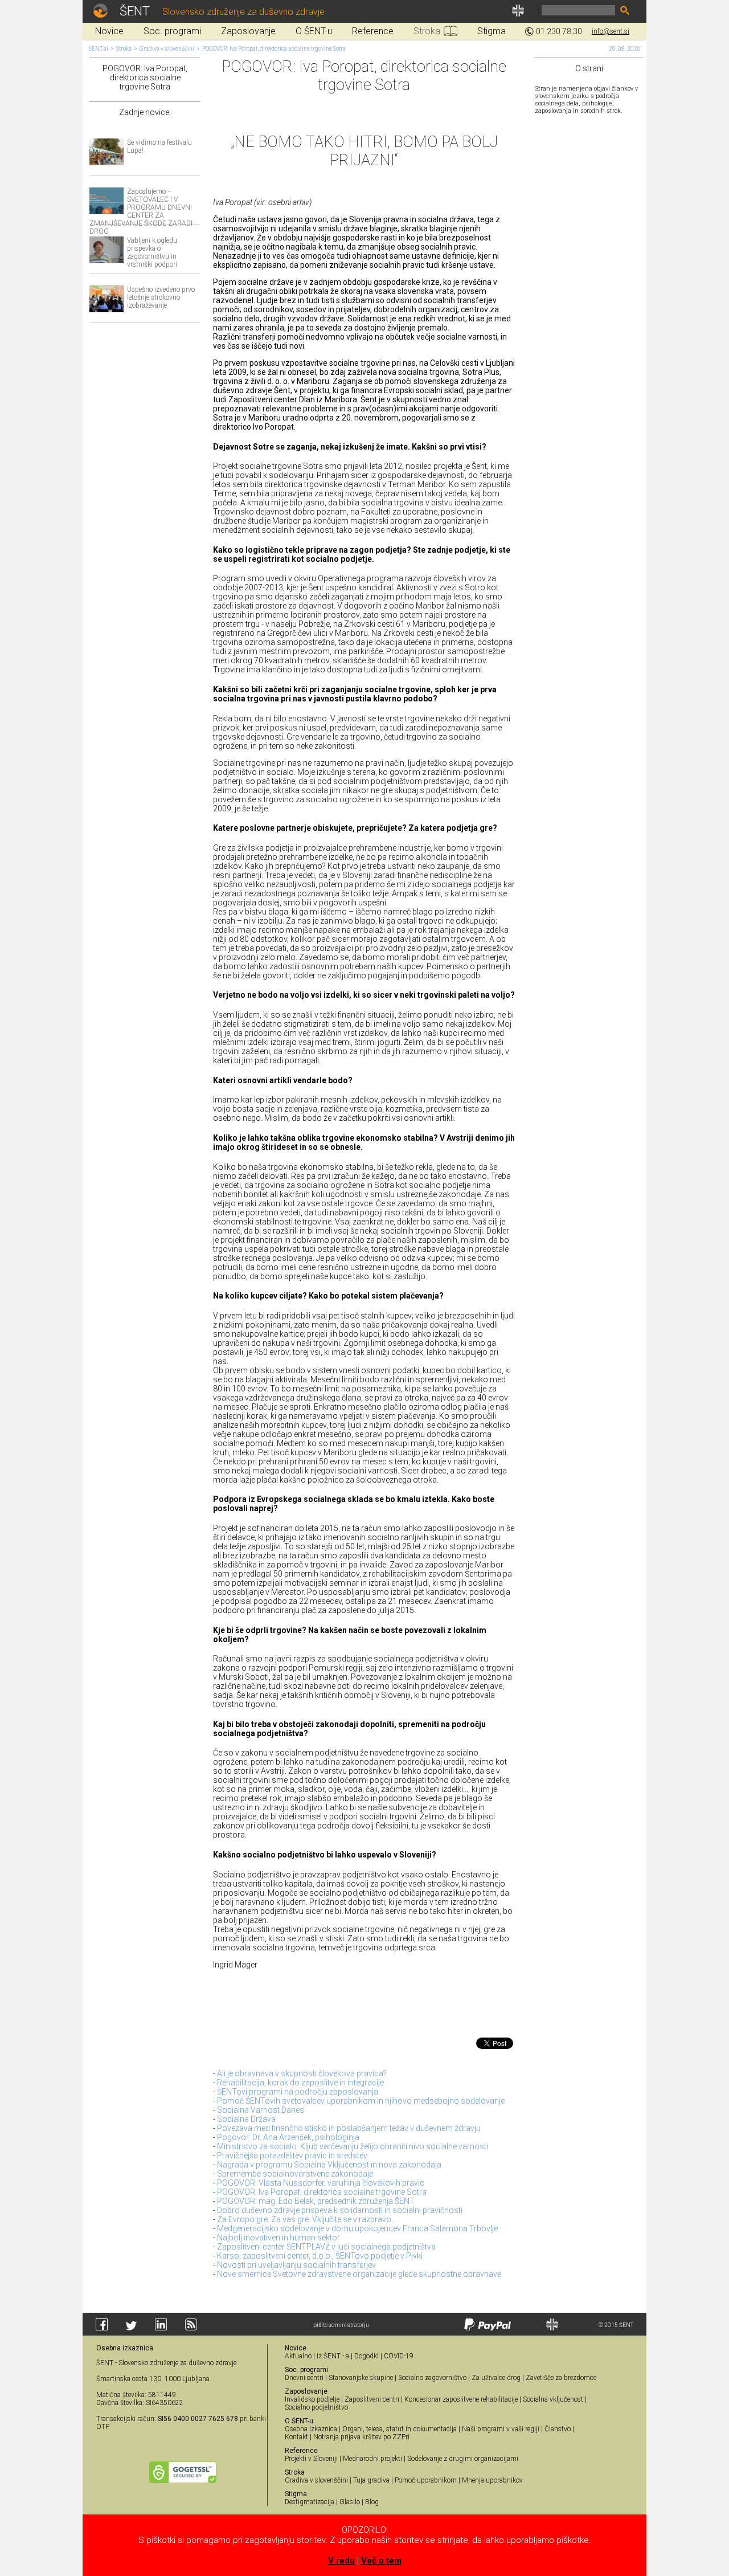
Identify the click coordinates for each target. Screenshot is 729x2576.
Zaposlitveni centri (372, 2399)
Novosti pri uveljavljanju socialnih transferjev (296, 2265)
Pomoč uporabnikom (426, 2480)
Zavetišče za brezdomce (561, 2378)
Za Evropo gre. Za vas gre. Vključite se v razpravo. (305, 2219)
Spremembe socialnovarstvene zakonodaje (295, 2174)
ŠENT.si (98, 49)
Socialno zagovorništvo (432, 2378)
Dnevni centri (304, 2378)
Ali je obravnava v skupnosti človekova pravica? (302, 2073)
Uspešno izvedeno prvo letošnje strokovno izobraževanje (161, 297)
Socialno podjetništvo (316, 2407)
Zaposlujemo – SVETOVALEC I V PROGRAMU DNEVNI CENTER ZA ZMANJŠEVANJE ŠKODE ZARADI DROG (141, 211)
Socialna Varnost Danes (261, 2110)
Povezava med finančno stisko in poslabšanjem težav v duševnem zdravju (349, 2128)
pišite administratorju (341, 2325)
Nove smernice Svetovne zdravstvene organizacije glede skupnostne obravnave (359, 2274)
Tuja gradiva (371, 2480)
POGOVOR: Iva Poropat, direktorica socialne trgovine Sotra (274, 49)
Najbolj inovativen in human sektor (279, 2238)
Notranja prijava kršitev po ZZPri (361, 2437)
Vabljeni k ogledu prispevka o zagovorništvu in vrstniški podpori (152, 252)
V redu (341, 2561)
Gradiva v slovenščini (167, 49)
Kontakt (296, 2437)
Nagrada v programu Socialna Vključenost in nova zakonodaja (329, 2165)
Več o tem (381, 2561)
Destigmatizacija (310, 2502)
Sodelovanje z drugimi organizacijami (463, 2459)
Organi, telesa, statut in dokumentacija (400, 2429)
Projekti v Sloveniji (311, 2459)
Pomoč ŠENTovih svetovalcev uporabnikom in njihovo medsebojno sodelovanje (361, 2101)
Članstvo (558, 2429)
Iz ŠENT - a (333, 2356)
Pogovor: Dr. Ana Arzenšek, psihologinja (288, 2137)
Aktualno (298, 2356)
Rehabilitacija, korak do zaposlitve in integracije (300, 2083)
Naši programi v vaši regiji (501, 2429)
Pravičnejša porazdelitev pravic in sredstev (292, 2155)
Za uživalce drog (496, 2378)
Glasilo (350, 2502)
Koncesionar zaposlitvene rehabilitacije (461, 2399)
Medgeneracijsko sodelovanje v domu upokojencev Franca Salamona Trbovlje (357, 2228)
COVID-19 (399, 2356)
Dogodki (366, 2356)
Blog (372, 2502)
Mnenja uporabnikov (492, 2480)
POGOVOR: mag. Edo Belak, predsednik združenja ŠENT (316, 2201)
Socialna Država (246, 2119)
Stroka (124, 49)
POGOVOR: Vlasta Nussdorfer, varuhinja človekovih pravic (321, 2183)
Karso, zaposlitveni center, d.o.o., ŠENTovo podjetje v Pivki (320, 2256)
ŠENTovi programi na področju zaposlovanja (298, 2092)
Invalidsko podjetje (312, 2399)
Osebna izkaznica (311, 2429)
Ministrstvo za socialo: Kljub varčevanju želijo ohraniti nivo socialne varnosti (353, 2146)
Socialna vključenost (553, 2399)
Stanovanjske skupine (361, 2378)
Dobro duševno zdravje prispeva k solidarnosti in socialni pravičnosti (340, 2210)
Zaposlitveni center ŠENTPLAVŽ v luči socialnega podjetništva (326, 2247)
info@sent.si (611, 31)
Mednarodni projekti (372, 2459)
